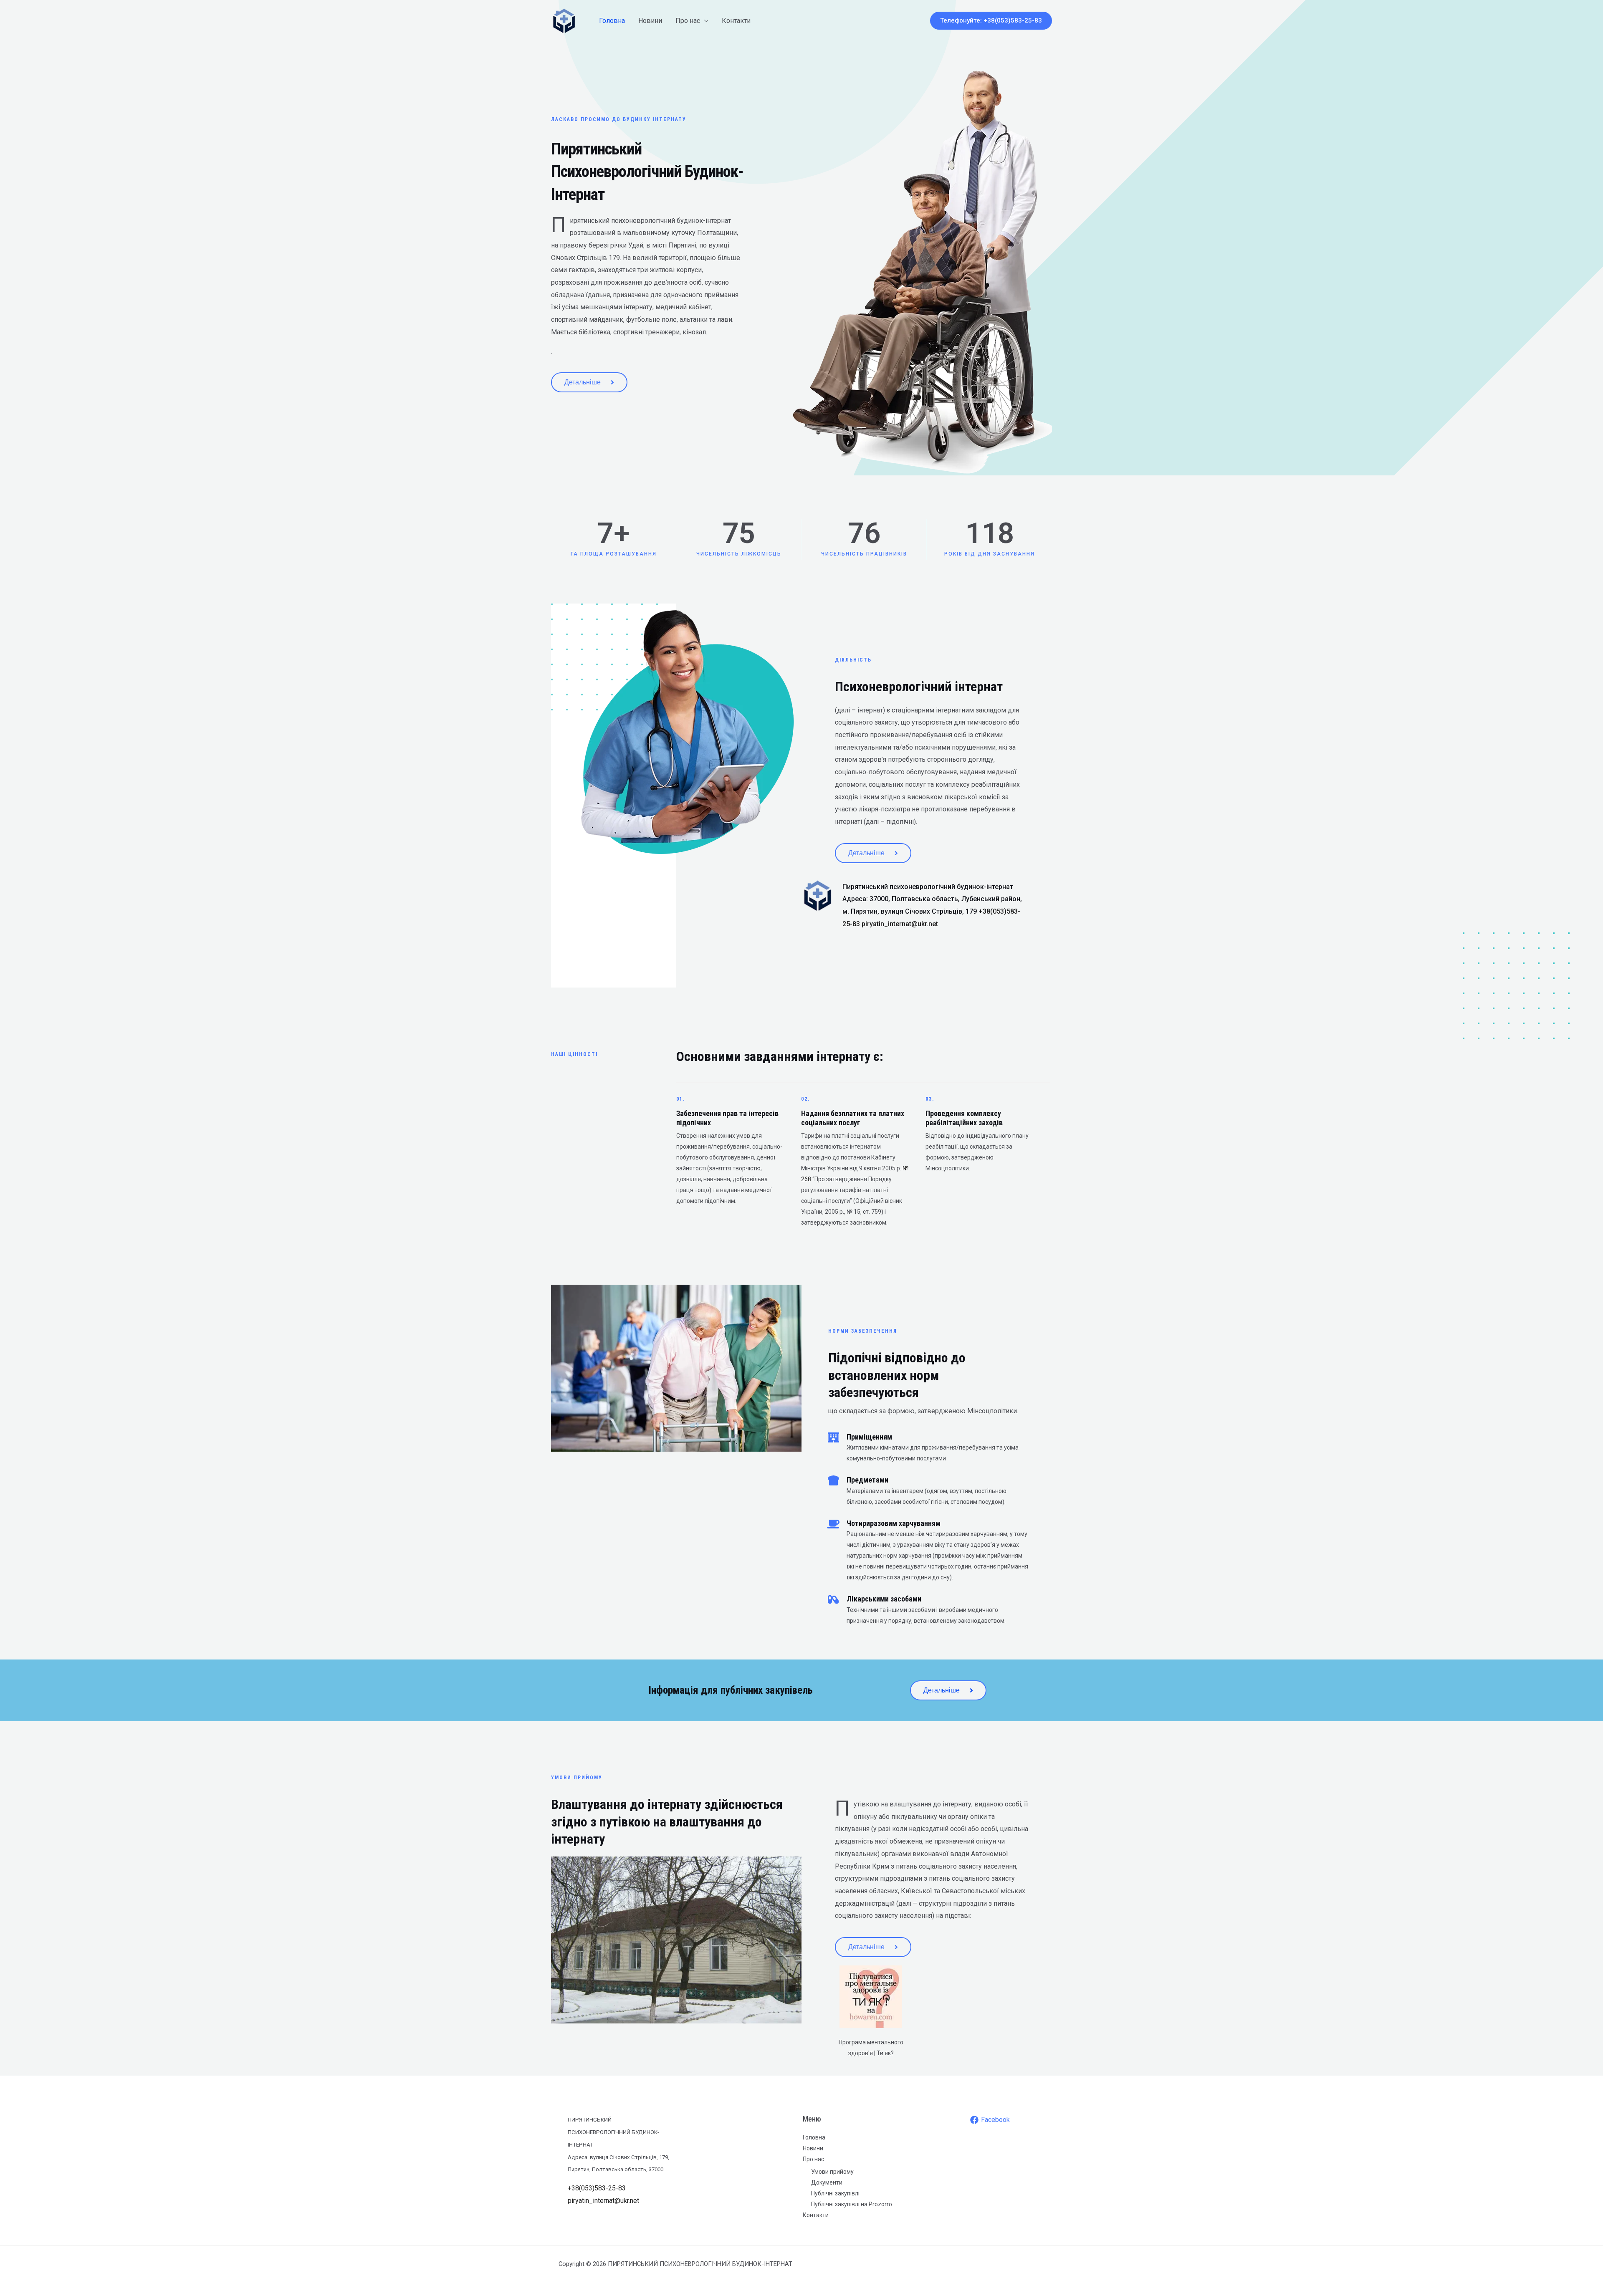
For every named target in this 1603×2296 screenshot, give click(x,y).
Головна (612, 21)
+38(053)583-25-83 (597, 2188)
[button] (991, 21)
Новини (650, 21)
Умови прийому (832, 2172)
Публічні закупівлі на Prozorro (852, 2204)
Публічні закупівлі (835, 2193)
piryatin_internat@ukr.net (900, 924)
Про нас (688, 21)
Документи (827, 2182)
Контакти (736, 21)
